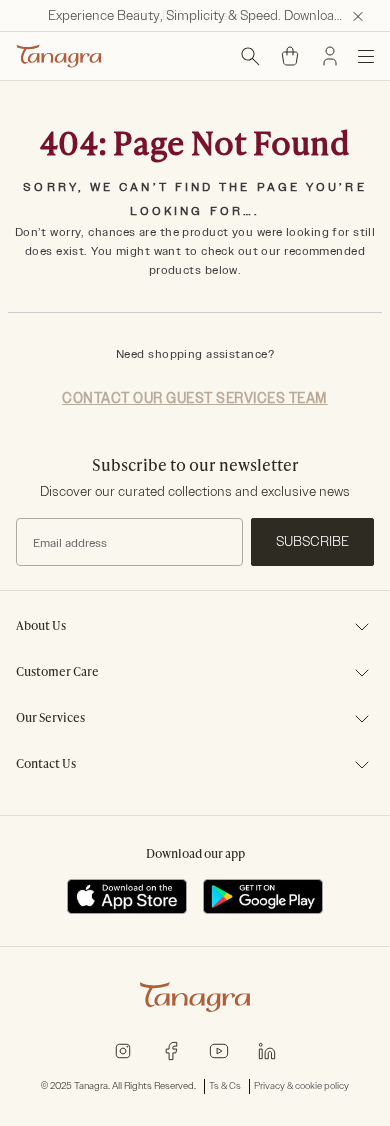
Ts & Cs (225, 1086)
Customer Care (57, 673)
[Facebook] (171, 1050)
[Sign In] (330, 56)
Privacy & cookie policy (301, 1086)
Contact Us (46, 765)
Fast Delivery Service (195, 15)
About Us (41, 627)
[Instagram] (123, 1050)
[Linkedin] (267, 1050)
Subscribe (312, 541)
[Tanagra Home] (59, 56)
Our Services (50, 719)
